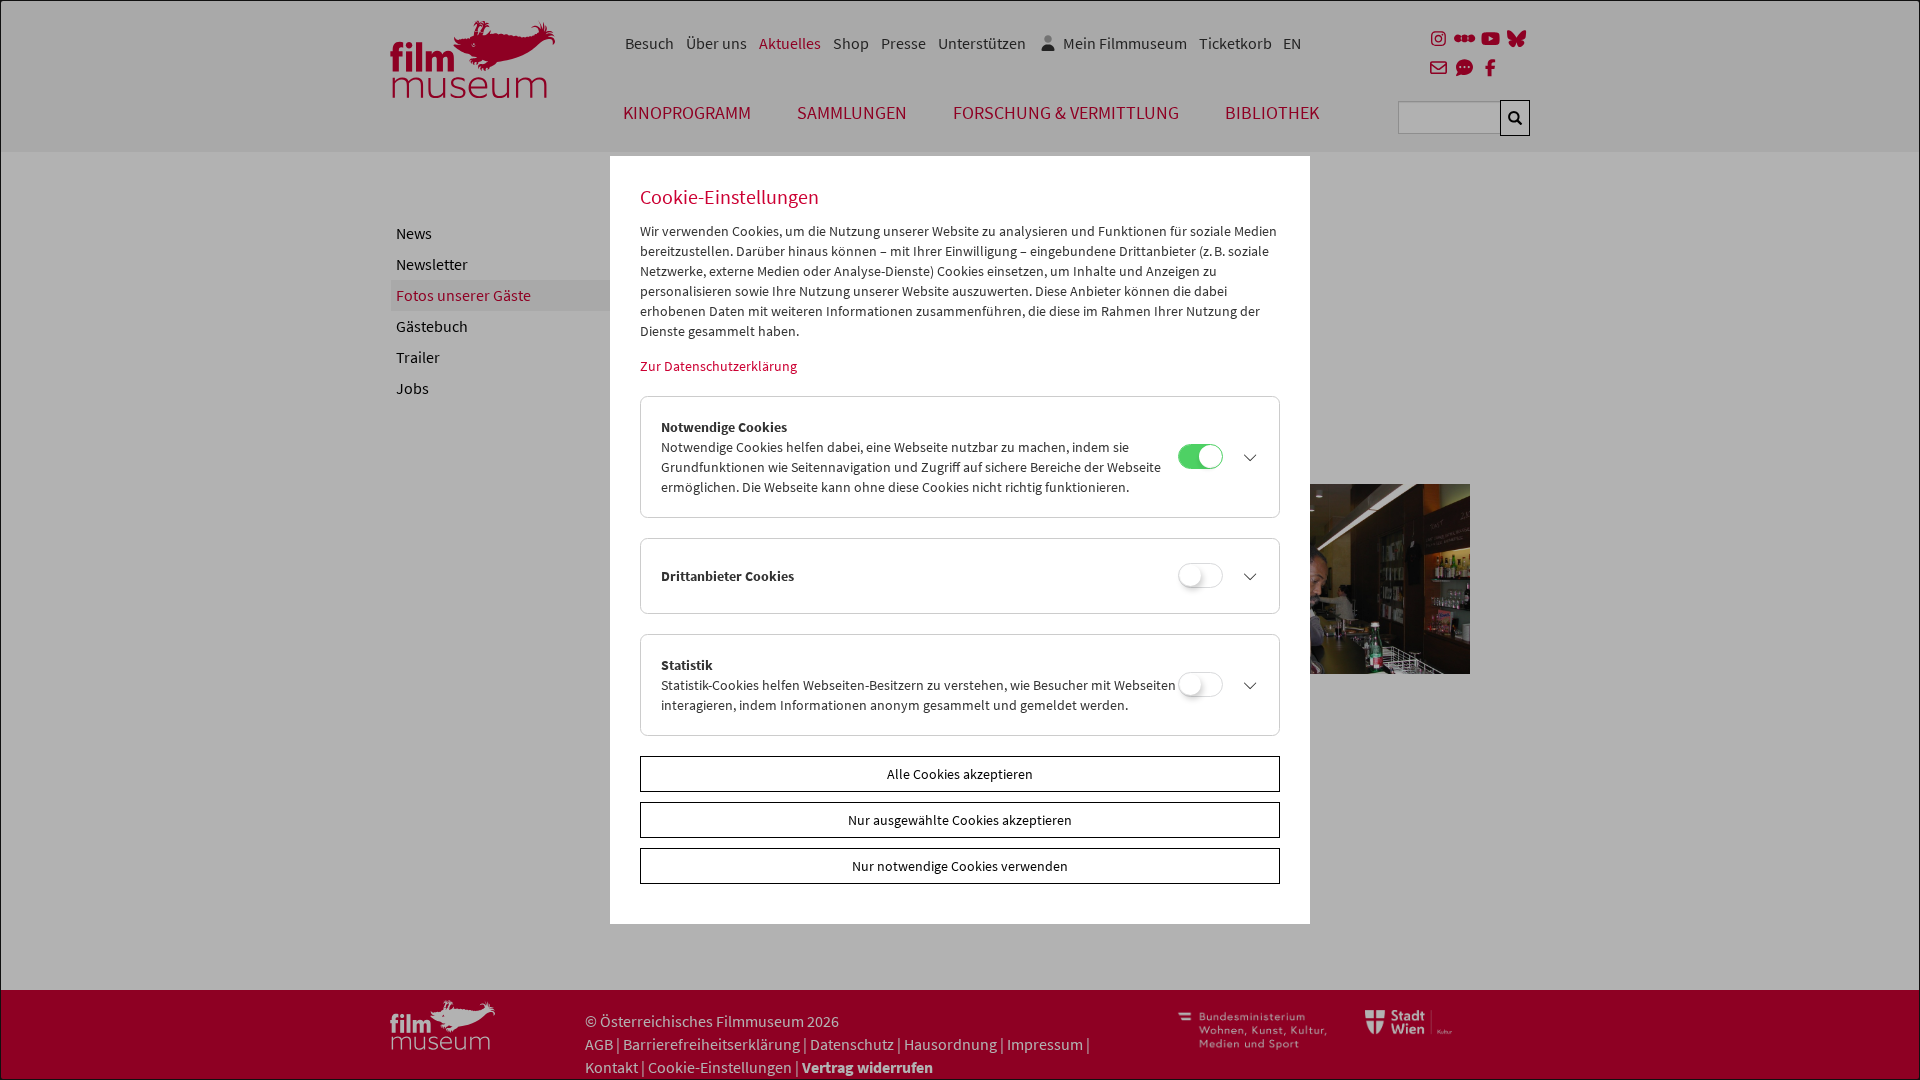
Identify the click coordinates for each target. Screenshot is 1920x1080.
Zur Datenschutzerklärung (718, 366)
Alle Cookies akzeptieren (960, 774)
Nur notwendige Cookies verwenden (960, 866)
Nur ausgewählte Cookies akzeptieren (960, 820)
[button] (1246, 457)
